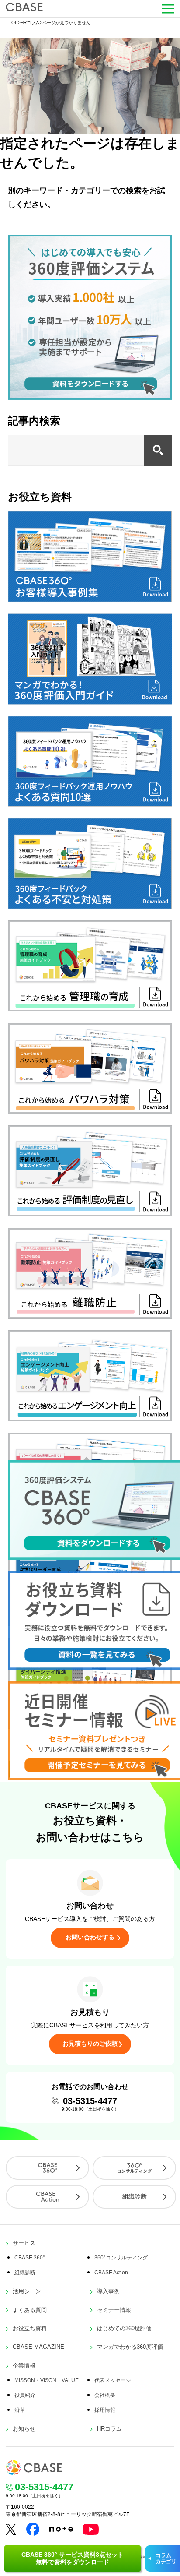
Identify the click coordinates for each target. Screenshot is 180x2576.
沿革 (20, 2410)
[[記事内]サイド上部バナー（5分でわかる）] (90, 397)
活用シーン (27, 2291)
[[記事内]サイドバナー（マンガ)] (90, 702)
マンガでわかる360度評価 (130, 2347)
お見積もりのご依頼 (90, 2044)
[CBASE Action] (47, 2197)
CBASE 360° (30, 2258)
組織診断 (135, 2196)
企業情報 (24, 2366)
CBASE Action (111, 2273)
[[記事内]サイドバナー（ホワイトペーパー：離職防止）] (90, 1316)
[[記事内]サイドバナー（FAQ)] (90, 804)
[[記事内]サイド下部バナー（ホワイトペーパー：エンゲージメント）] (90, 1419)
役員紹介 (25, 2395)
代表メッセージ (113, 2380)
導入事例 (108, 2291)
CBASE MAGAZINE (38, 2347)
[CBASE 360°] (47, 2168)
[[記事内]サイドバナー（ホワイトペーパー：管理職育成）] (90, 1009)
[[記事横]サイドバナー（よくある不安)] (90, 907)
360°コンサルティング (121, 2258)
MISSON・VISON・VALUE (47, 2380)
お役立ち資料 (30, 2328)
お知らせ (24, 2429)
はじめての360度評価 (124, 2328)
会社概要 (105, 2395)
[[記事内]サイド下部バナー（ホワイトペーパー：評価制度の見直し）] (90, 1214)
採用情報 (105, 2410)
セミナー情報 (114, 2310)
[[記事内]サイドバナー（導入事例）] (90, 600)
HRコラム (30, 23)
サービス (24, 2243)
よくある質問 (30, 2310)
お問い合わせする (90, 1937)
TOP (13, 23)
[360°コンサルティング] (134, 2168)
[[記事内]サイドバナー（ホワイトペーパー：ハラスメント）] (90, 1112)
